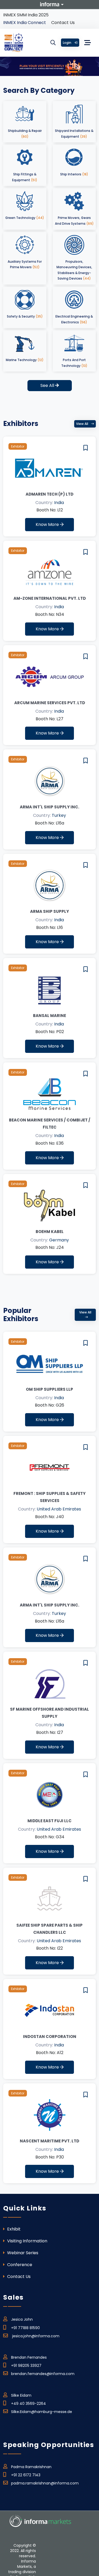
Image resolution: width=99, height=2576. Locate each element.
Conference (19, 2265)
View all (82, 424)
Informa (50, 4)
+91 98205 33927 (26, 2366)
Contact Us (63, 23)
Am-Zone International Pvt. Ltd (50, 598)
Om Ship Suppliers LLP (49, 1389)
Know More (48, 524)
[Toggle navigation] (88, 43)
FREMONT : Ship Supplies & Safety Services (49, 1497)
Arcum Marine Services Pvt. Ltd (50, 703)
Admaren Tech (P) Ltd (49, 494)
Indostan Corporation (50, 2037)
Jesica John (22, 2319)
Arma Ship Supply (49, 911)
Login (67, 43)
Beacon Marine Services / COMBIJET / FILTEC (50, 1124)
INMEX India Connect (25, 23)
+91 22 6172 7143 (26, 2475)
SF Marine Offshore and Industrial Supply (49, 1713)
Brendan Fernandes (29, 2357)
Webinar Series (22, 2253)
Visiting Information (27, 2241)
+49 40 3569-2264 (29, 2404)
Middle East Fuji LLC (49, 1821)
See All (48, 385)
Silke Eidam (21, 2395)
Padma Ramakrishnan (31, 2467)
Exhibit (13, 2229)
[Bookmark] (86, 448)
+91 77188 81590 (25, 2328)
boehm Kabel (50, 1232)
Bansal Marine (49, 1016)
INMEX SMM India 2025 (26, 15)
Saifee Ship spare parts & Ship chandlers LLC (49, 1929)
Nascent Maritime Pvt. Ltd (49, 2141)
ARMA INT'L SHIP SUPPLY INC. (49, 807)
